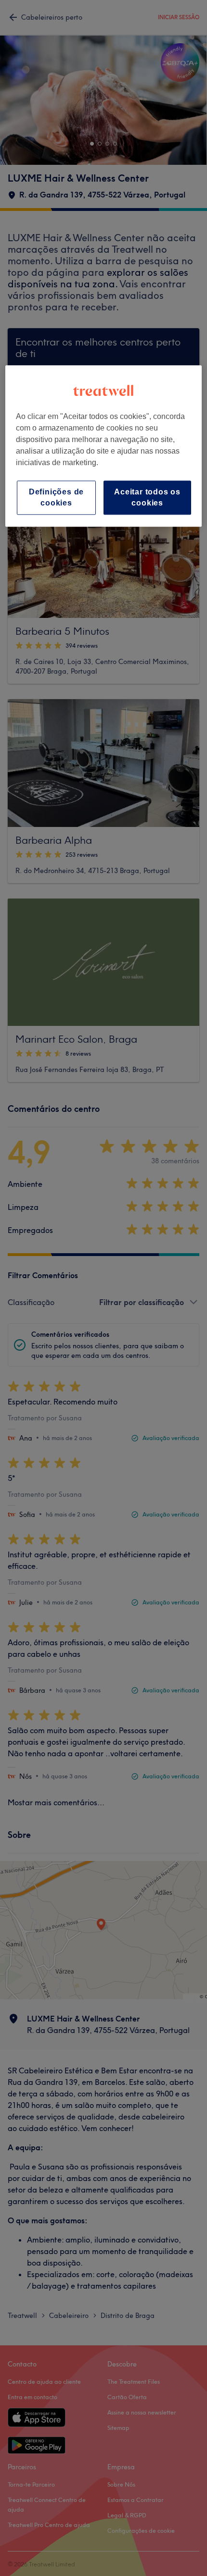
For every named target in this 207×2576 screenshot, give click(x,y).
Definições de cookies (56, 497)
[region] (104, 446)
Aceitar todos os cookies (147, 497)
